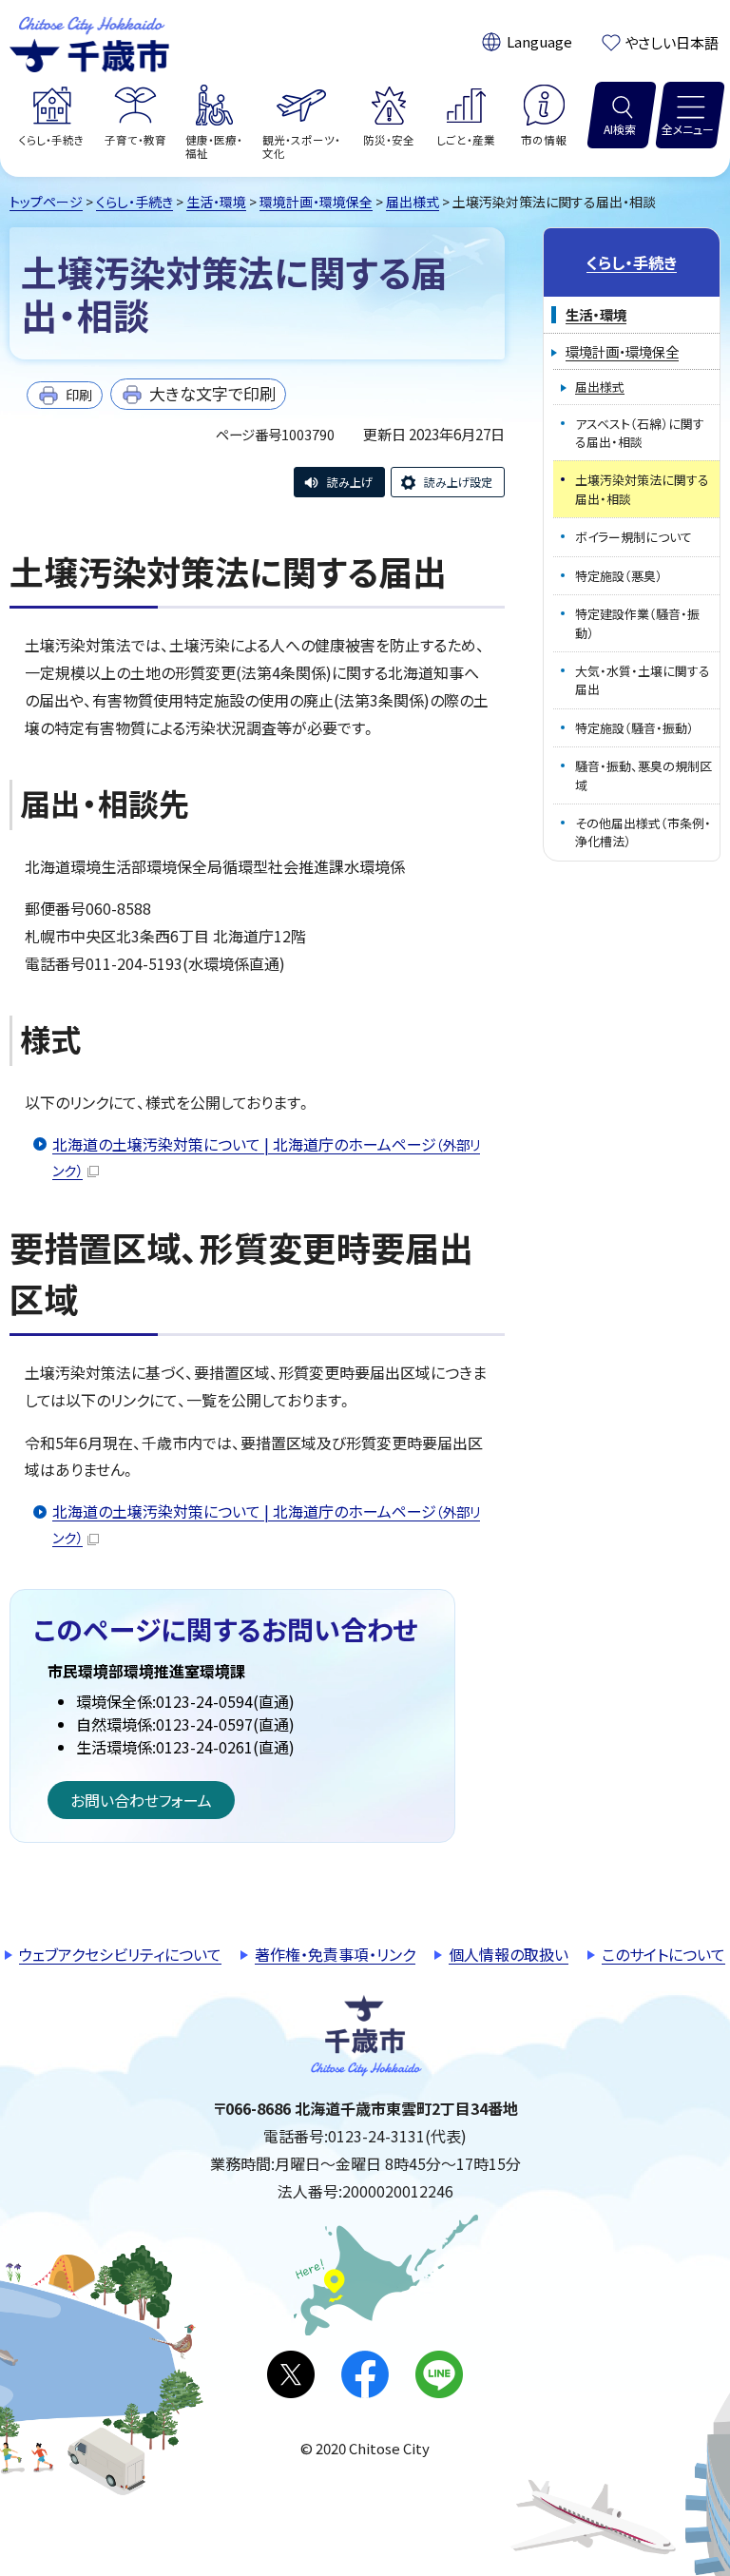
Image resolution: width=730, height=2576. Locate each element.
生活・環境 (216, 202)
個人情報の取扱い (509, 1954)
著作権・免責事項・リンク (335, 1954)
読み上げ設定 (458, 482)
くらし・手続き (134, 202)
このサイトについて (663, 1954)
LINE (439, 2374)
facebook (365, 2374)
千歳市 (89, 42)
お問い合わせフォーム (141, 1800)
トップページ (46, 202)
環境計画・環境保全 (316, 202)
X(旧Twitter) (291, 2374)
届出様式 (413, 202)
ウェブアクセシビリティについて (120, 1954)
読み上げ (350, 482)
